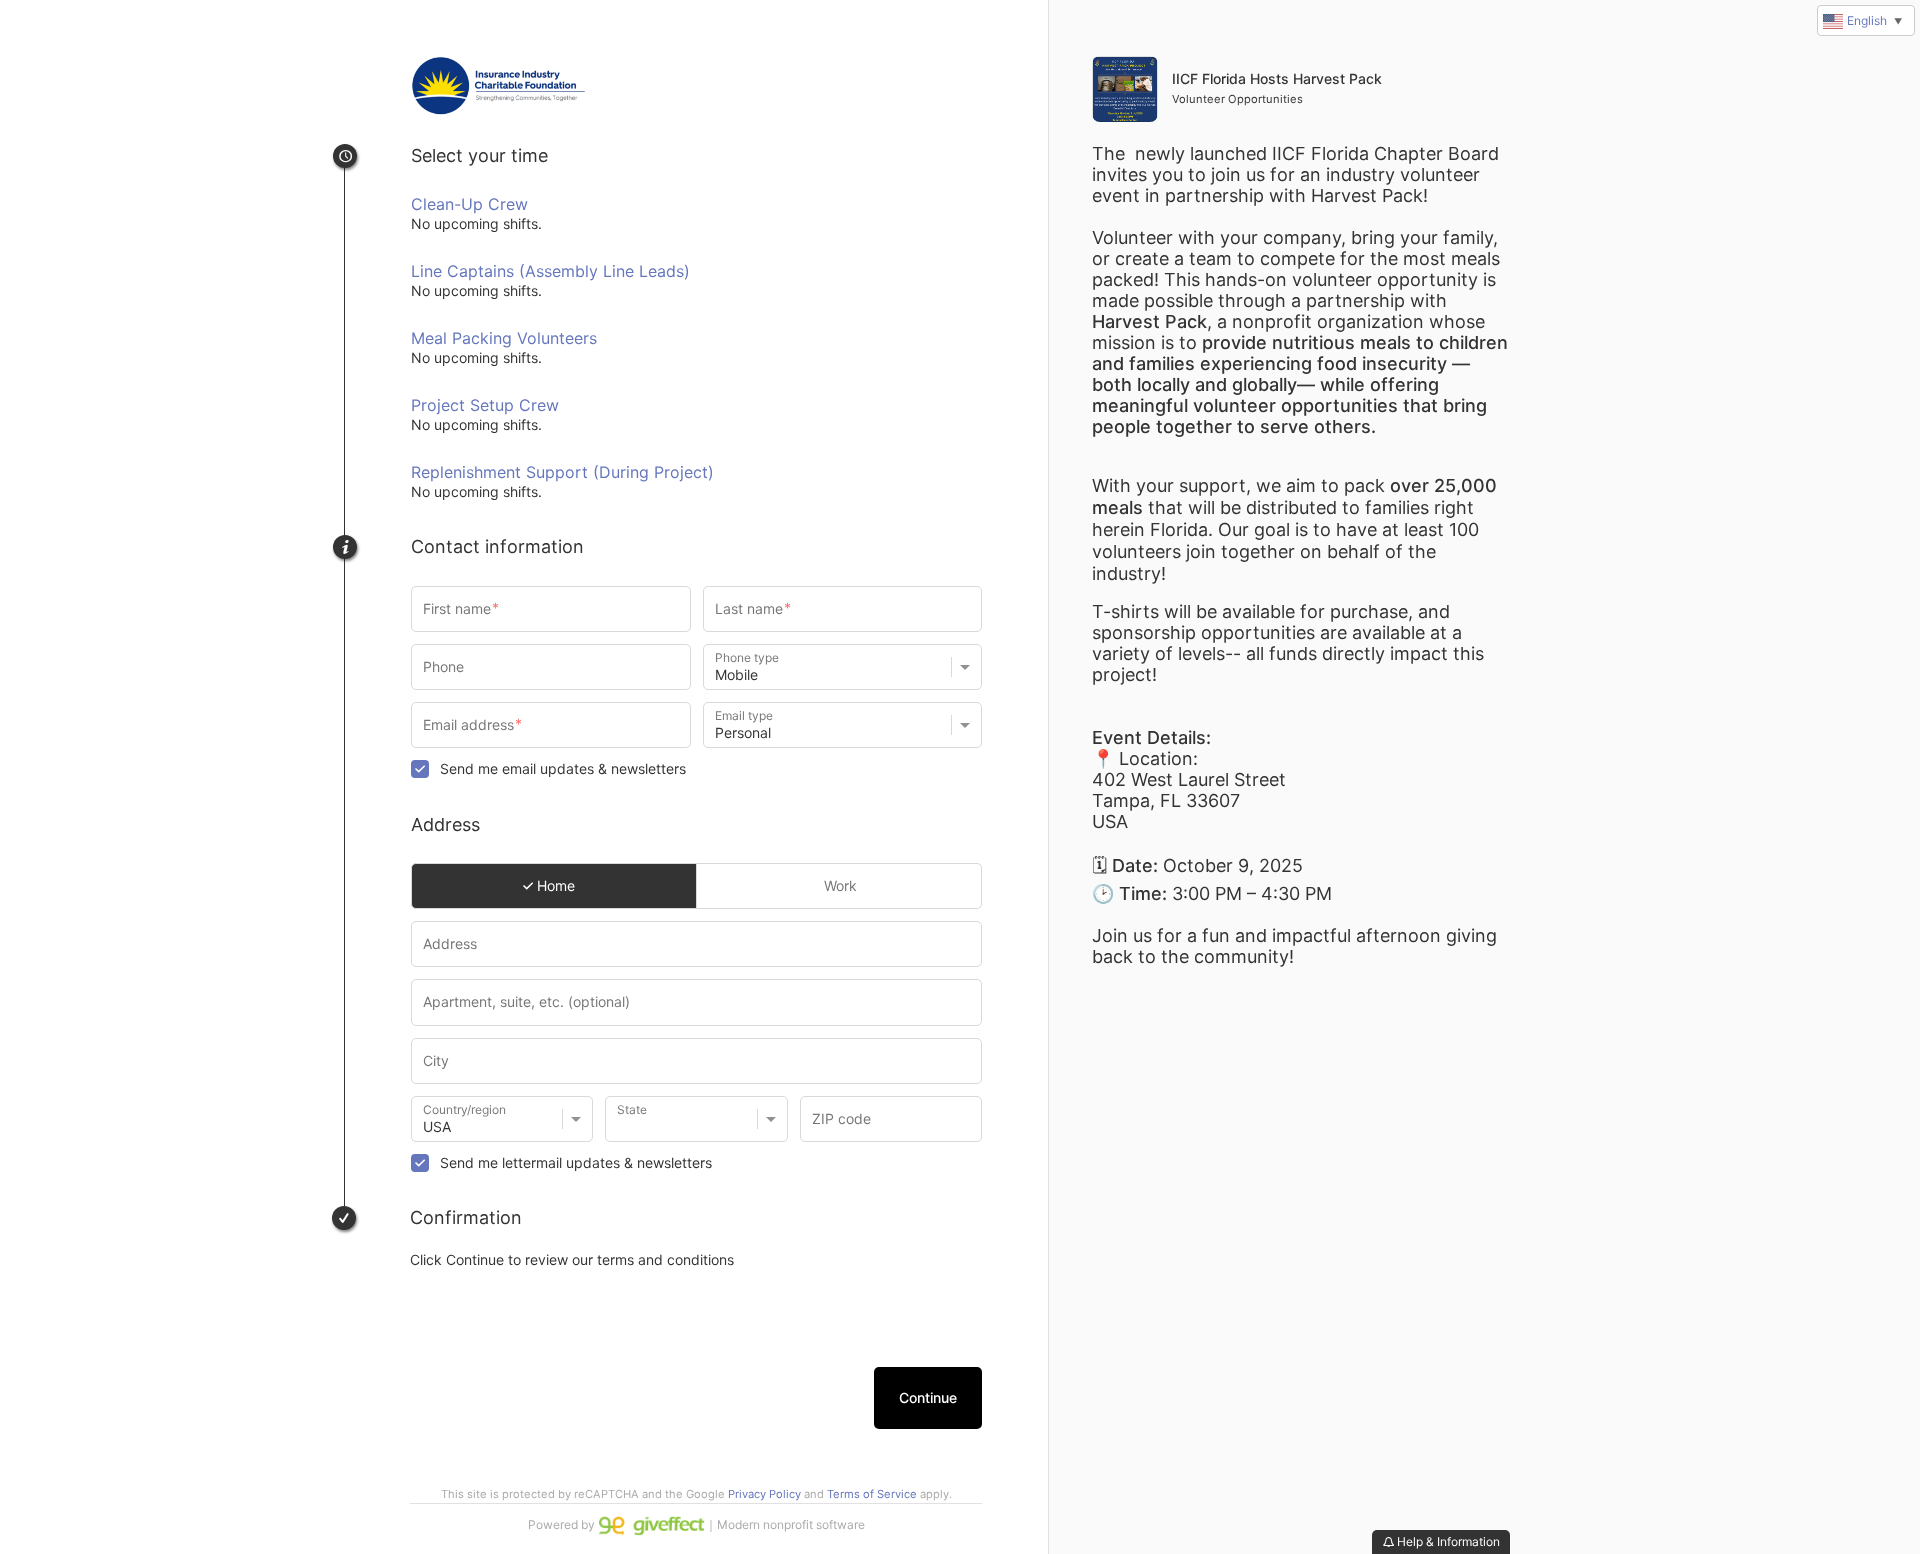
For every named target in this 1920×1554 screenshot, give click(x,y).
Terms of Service (872, 1494)
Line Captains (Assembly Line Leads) (550, 271)
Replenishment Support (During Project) (562, 472)
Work (838, 885)
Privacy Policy (764, 1494)
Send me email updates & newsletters (563, 768)
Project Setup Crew (485, 405)
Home (554, 885)
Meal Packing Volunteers (504, 338)
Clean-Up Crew (469, 204)
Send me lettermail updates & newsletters (576, 1162)
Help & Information (1447, 1541)
